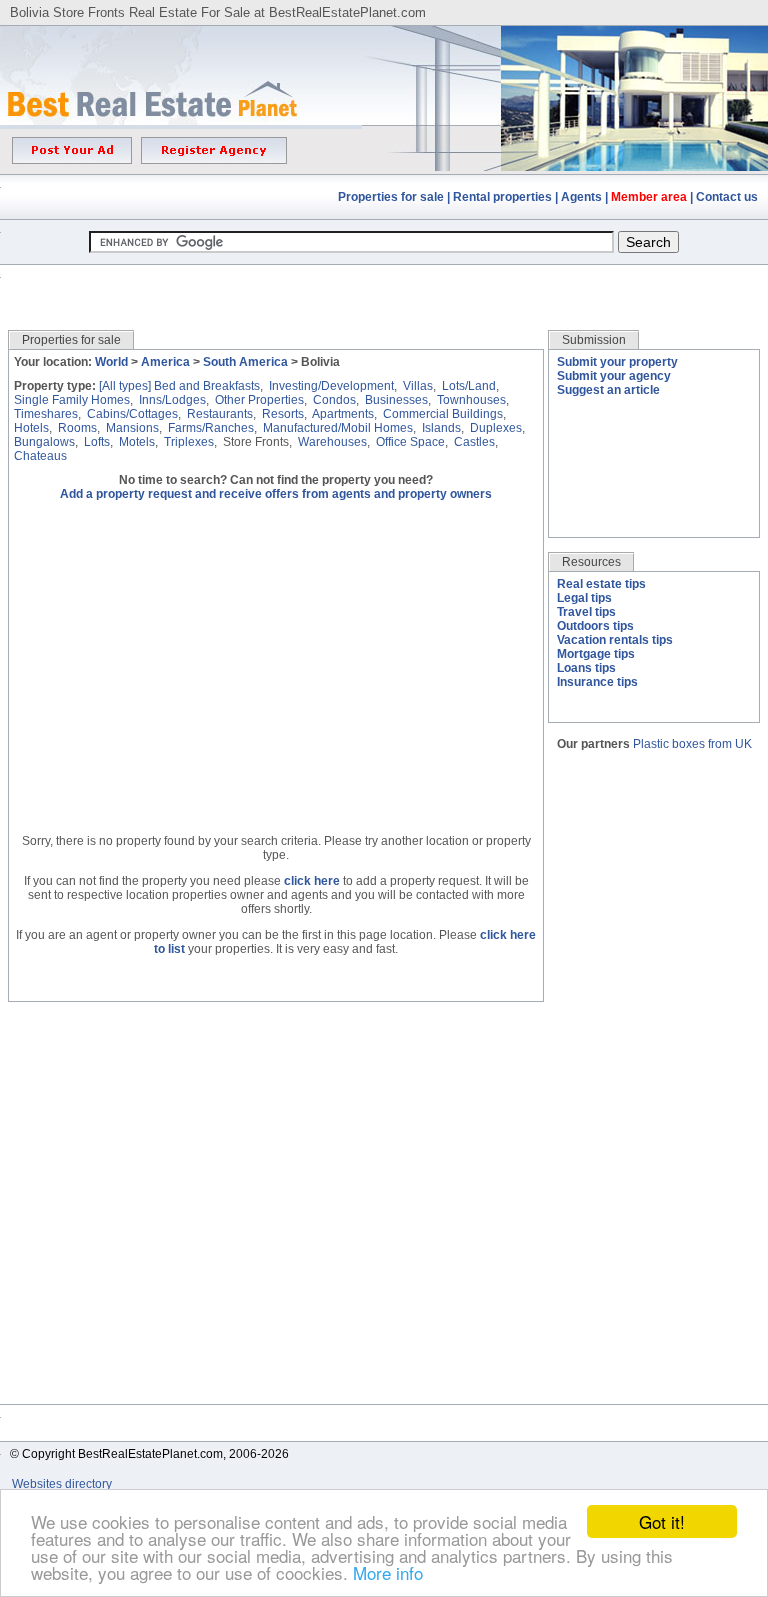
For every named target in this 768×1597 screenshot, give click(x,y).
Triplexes (189, 442)
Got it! (662, 1521)
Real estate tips (601, 584)
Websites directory (63, 1484)
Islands (441, 428)
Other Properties (259, 400)
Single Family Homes (72, 400)
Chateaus (40, 456)
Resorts (283, 414)
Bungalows (44, 442)
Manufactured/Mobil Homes (338, 428)
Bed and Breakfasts (207, 386)
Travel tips (586, 612)
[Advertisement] (384, 282)
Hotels (31, 428)
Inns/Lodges (172, 400)
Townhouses (471, 400)
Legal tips (584, 598)
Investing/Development (331, 386)
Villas (418, 386)
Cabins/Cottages (132, 414)
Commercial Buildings (443, 414)
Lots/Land (469, 386)
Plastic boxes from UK (692, 744)
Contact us (727, 197)
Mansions (132, 428)
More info (388, 1572)
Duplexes (496, 428)
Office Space (410, 442)
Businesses (396, 400)
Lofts (97, 442)
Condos (334, 400)
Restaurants (220, 414)
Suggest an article (608, 390)
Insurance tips (597, 682)
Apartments (343, 414)
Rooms (77, 428)
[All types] (125, 386)
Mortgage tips (596, 654)
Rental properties (502, 197)
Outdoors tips (595, 626)
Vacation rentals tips (615, 640)
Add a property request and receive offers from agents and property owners (276, 494)
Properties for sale (391, 197)
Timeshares (46, 414)
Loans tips (586, 668)
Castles (474, 442)
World (111, 362)
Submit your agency (614, 376)
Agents (581, 197)
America (165, 362)
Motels (137, 442)
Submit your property (617, 362)
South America (245, 362)
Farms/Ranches (211, 428)
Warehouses (332, 442)
